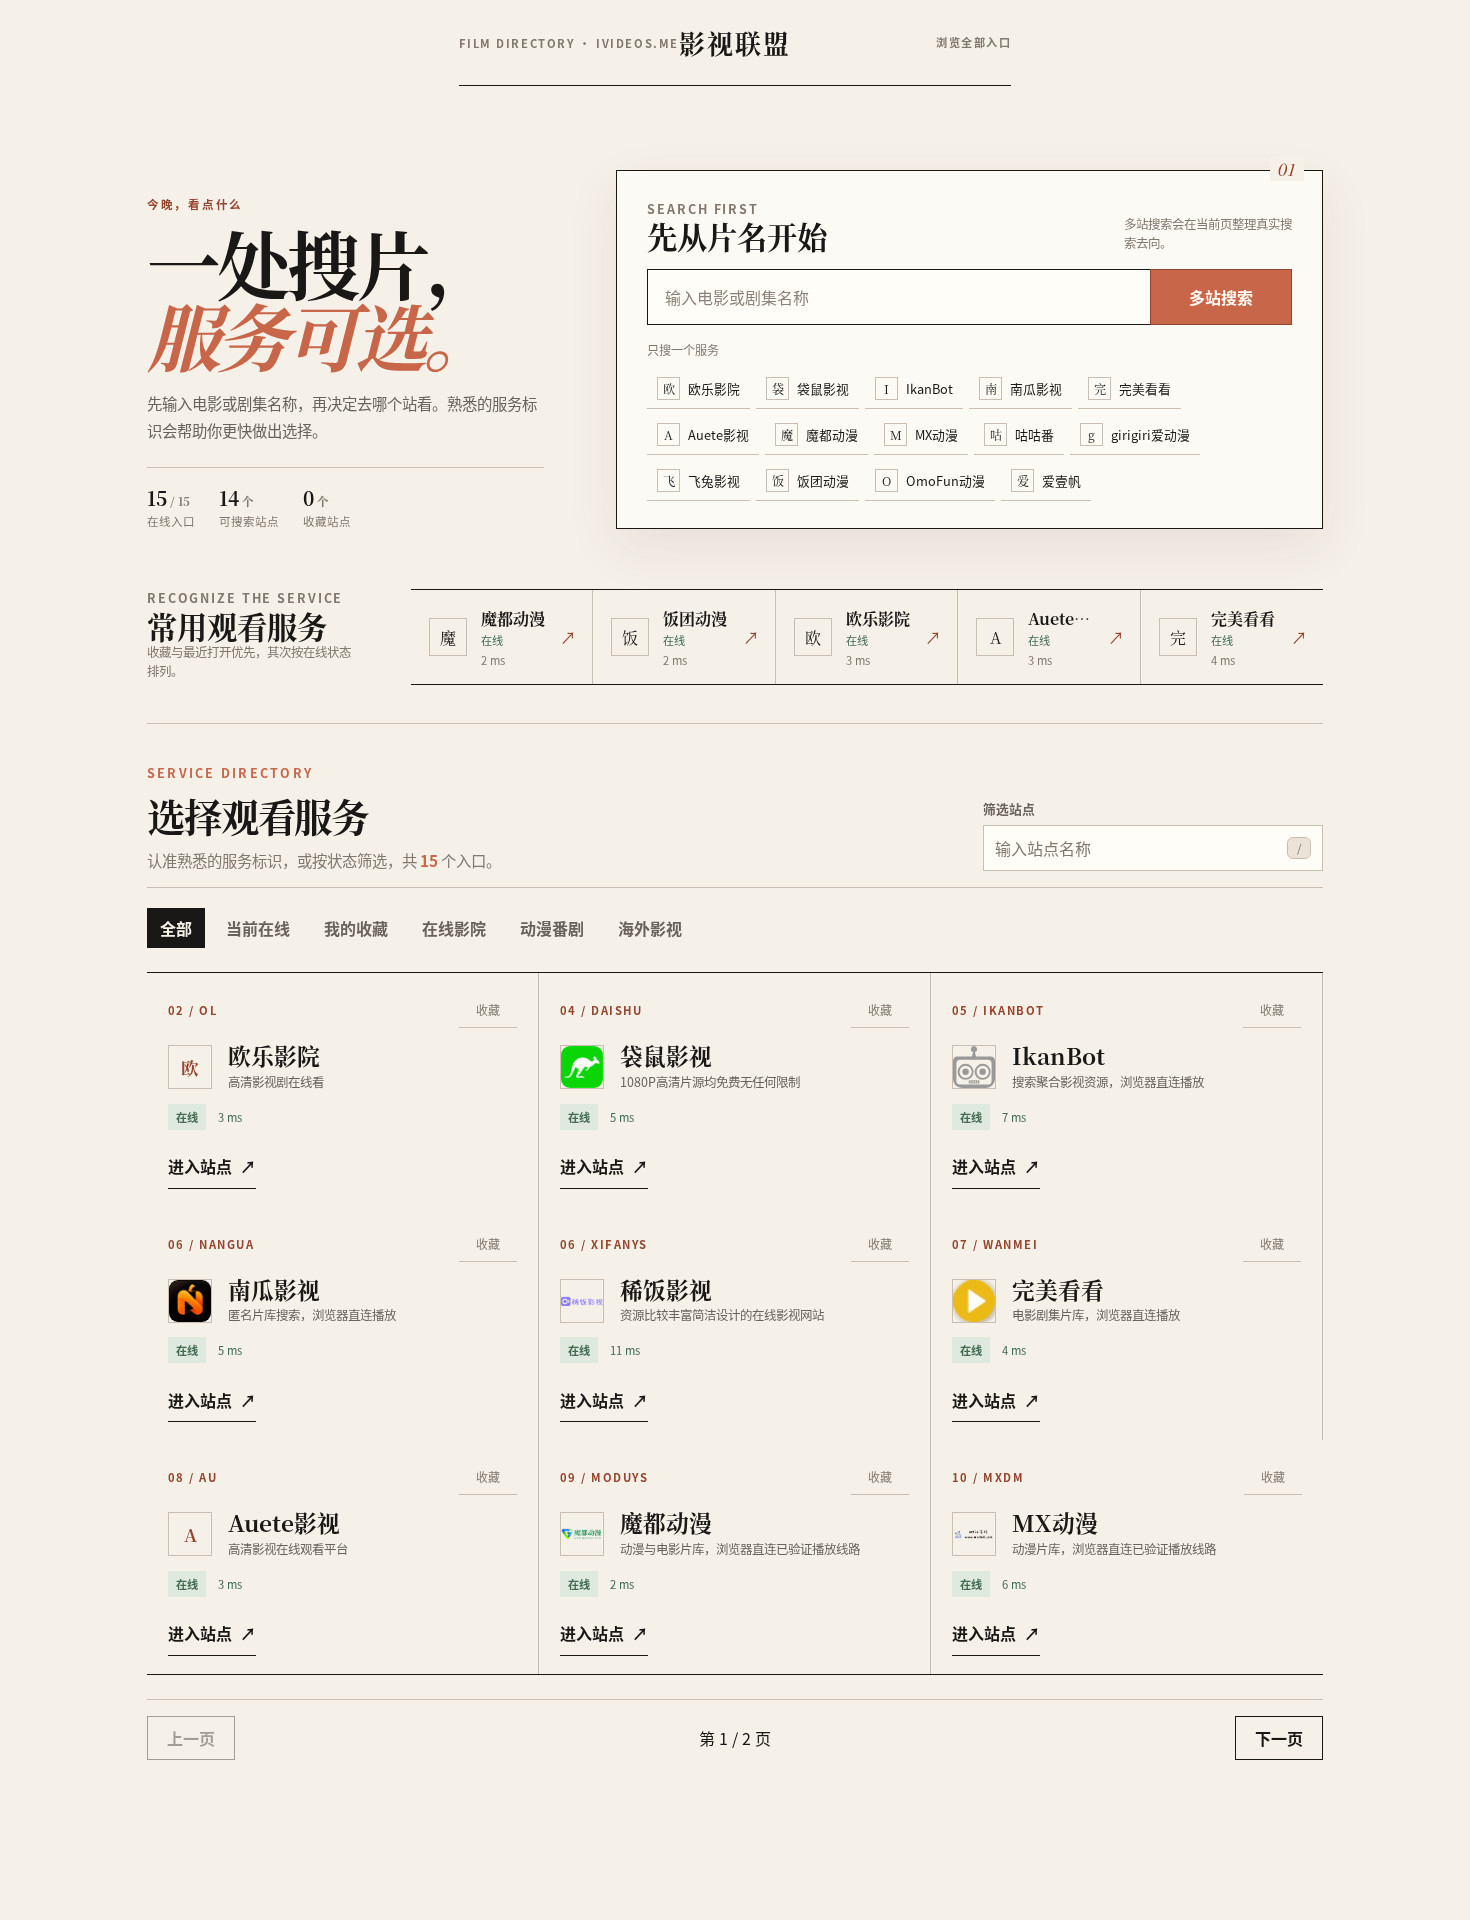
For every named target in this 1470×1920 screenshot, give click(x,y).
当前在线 (258, 928)
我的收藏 (356, 928)
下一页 (1279, 1738)
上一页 (191, 1738)
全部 (176, 928)
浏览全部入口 (973, 42)
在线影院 (454, 928)
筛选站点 (1009, 808)
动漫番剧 (552, 928)
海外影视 (650, 928)
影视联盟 (735, 42)
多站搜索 (1221, 297)
